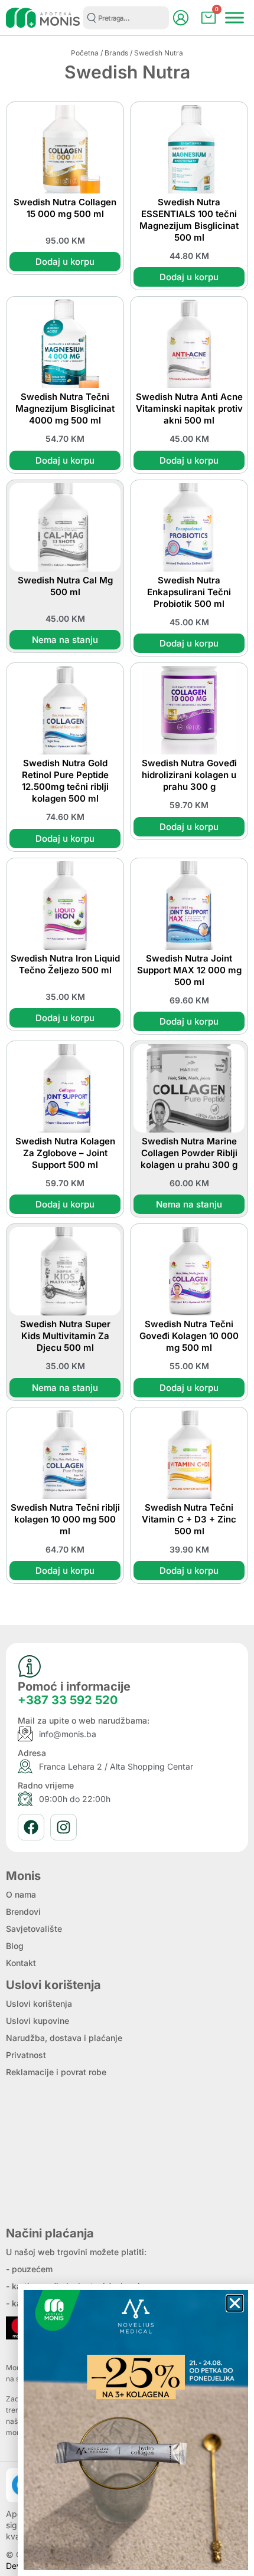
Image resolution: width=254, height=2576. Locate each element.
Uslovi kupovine (38, 2021)
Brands (116, 53)
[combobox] (126, 18)
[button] (235, 2303)
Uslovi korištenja (39, 2004)
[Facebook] (31, 1827)
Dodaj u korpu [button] (65, 262)
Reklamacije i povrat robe (56, 2072)
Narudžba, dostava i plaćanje (64, 2038)
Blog (15, 1946)
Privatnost (26, 2055)
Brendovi (23, 1912)
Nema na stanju (65, 640)
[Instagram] (63, 1827)
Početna (85, 53)
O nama (21, 1894)
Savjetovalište (34, 1929)
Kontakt (21, 1963)
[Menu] (235, 17)
